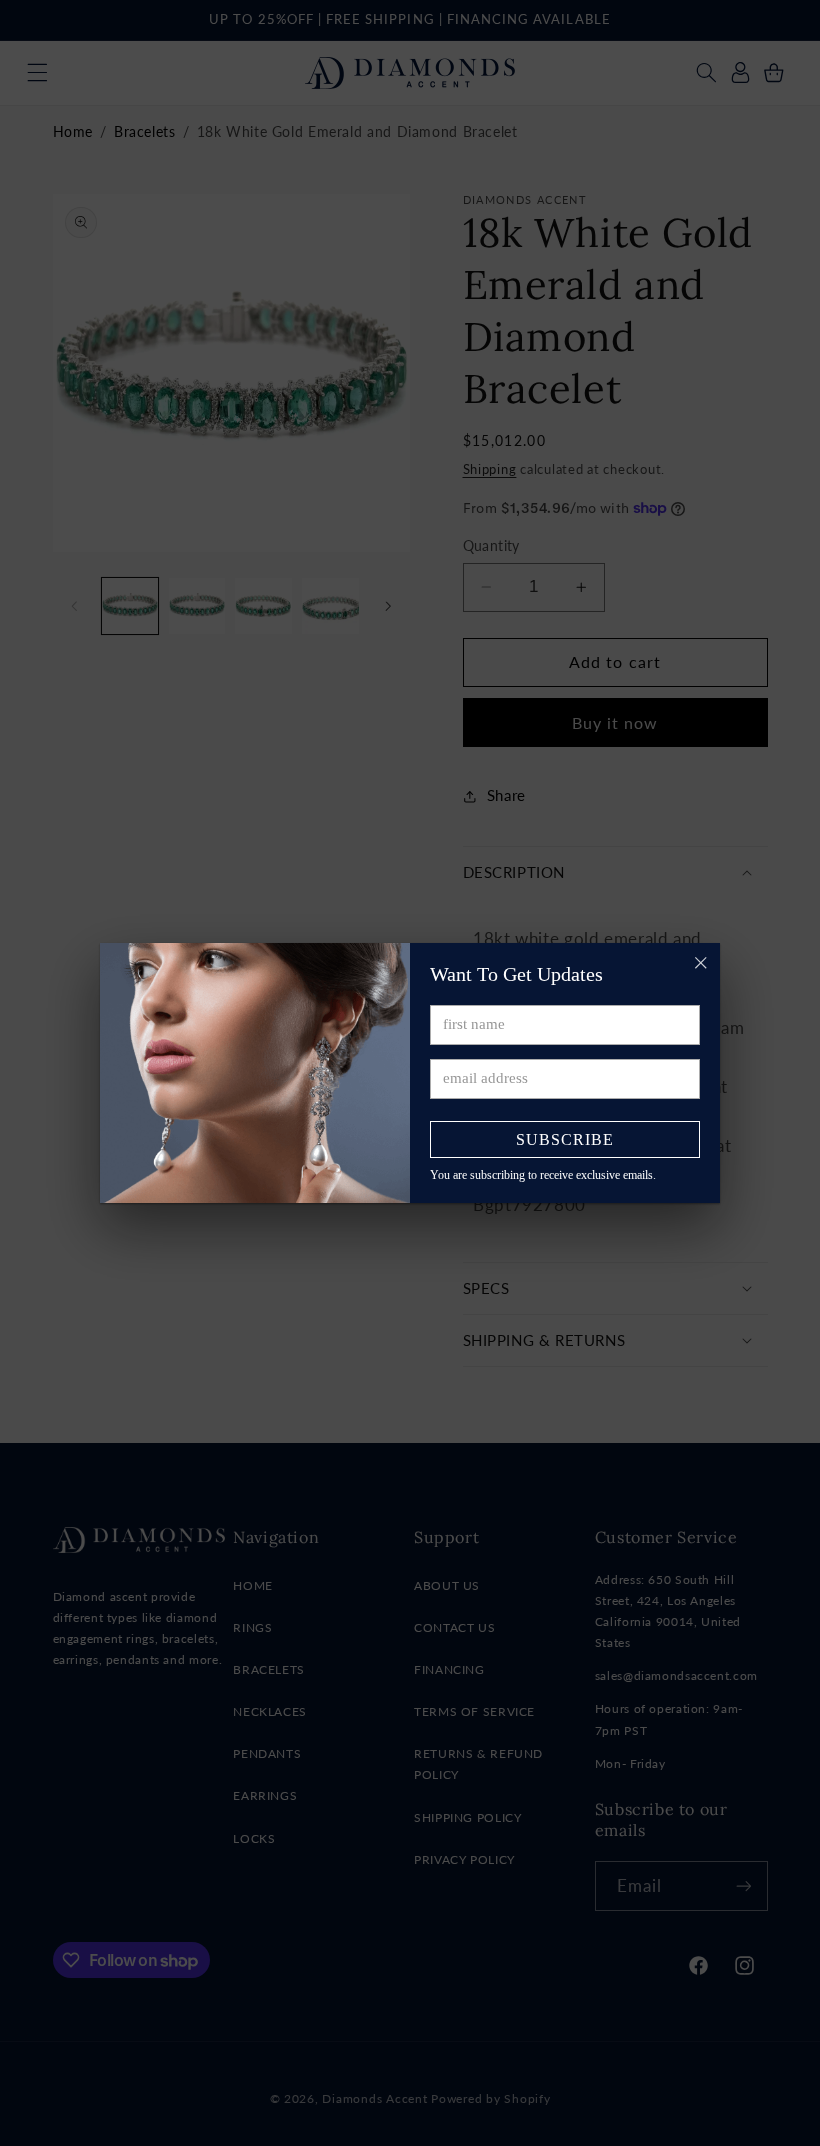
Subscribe (565, 1139)
